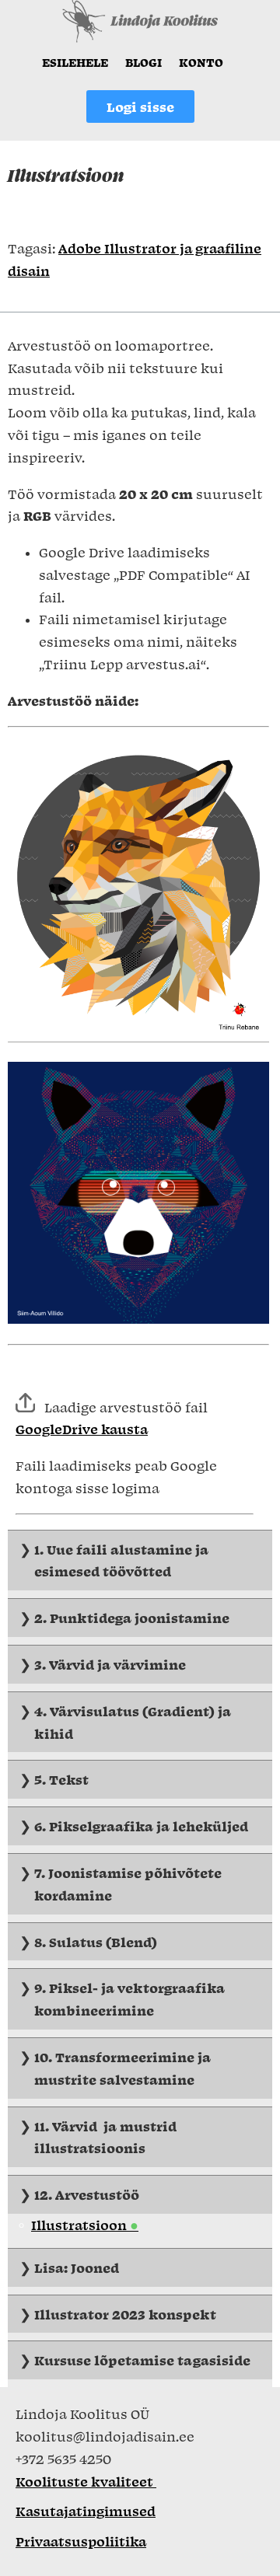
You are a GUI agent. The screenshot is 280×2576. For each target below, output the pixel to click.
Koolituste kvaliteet (86, 2481)
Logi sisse (140, 106)
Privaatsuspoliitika (81, 2541)
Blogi (143, 62)
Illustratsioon (80, 2225)
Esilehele (75, 62)
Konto (201, 62)
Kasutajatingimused (86, 2511)
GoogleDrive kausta (82, 1429)
